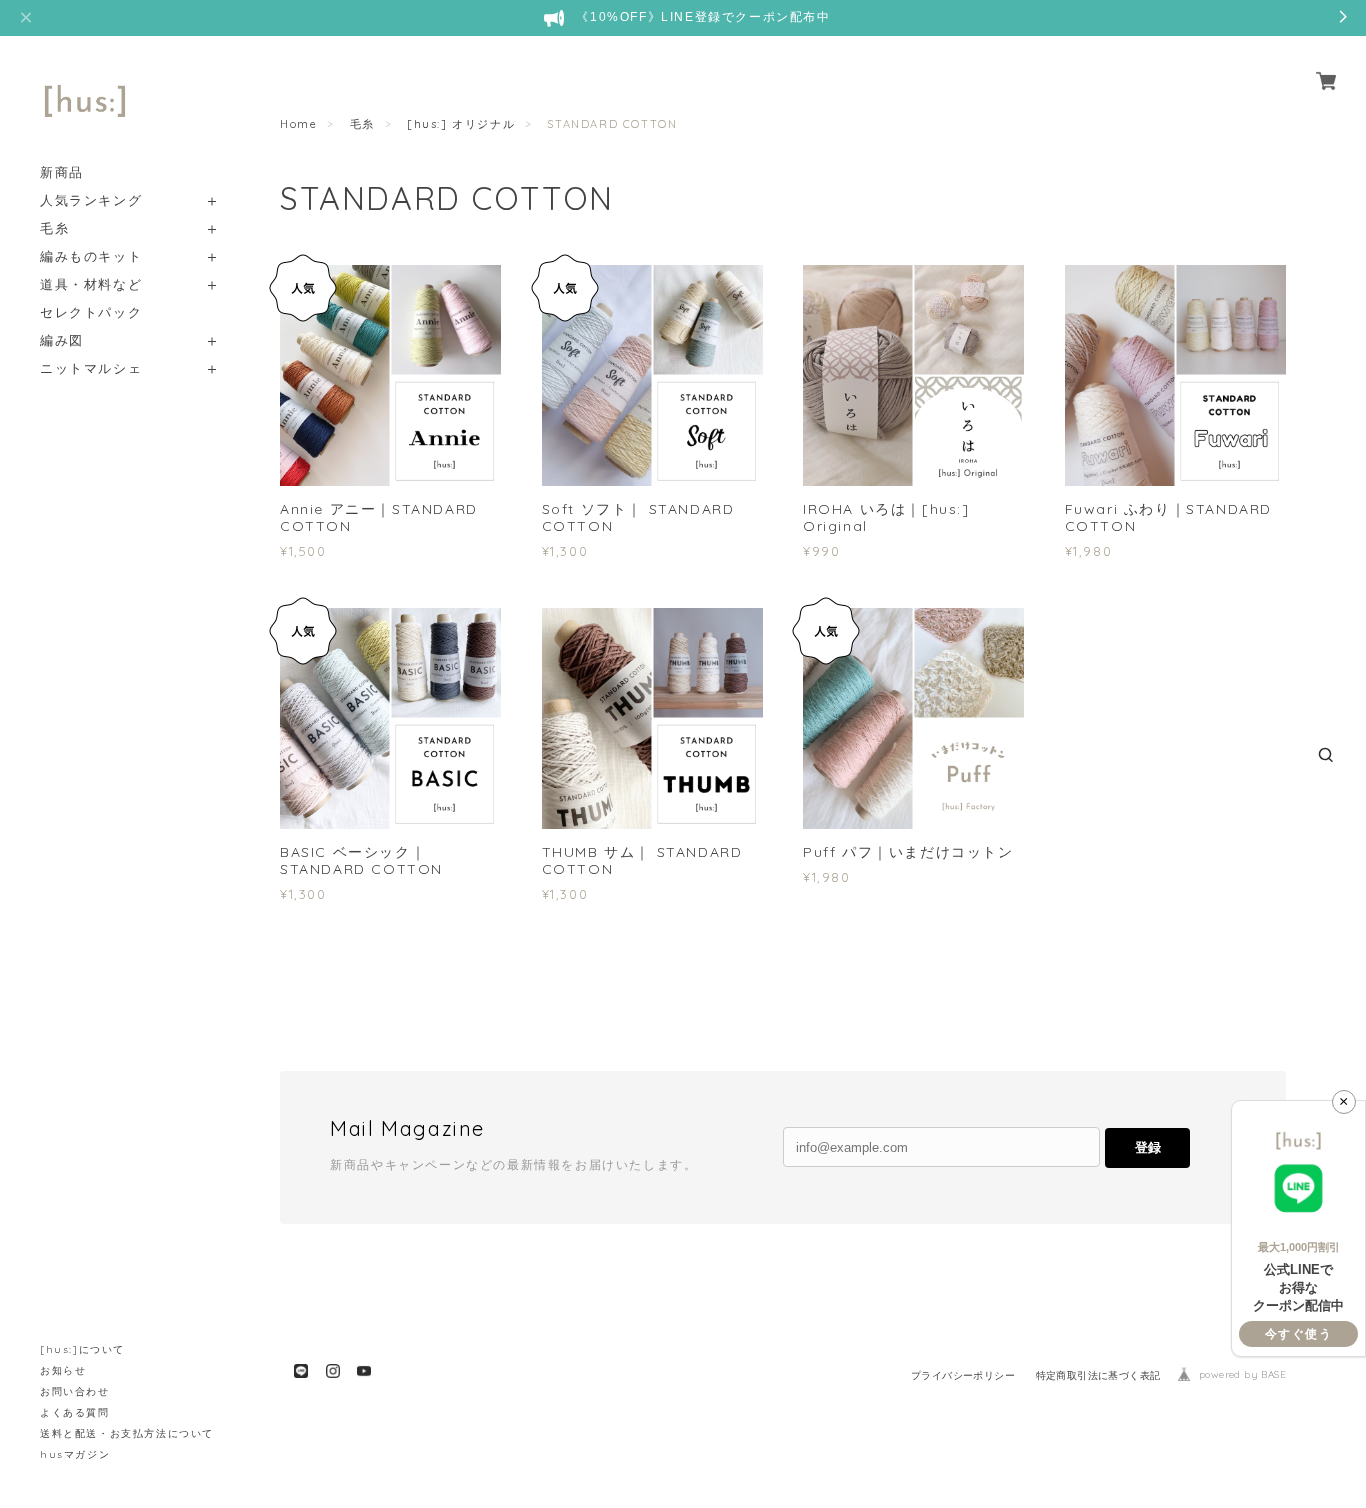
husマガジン (75, 1454)
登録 (1148, 1147)
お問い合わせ (75, 1391)
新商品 (62, 172)
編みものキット (91, 256)
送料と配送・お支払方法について (127, 1433)
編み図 (62, 340)
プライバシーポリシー (963, 1375)
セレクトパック (91, 312)
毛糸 (54, 228)
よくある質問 (75, 1412)
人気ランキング (91, 200)
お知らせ (63, 1370)
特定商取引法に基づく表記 (1098, 1375)
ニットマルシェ (91, 368)
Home (298, 124)
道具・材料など (91, 284)
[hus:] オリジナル (461, 124)
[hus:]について (82, 1349)
